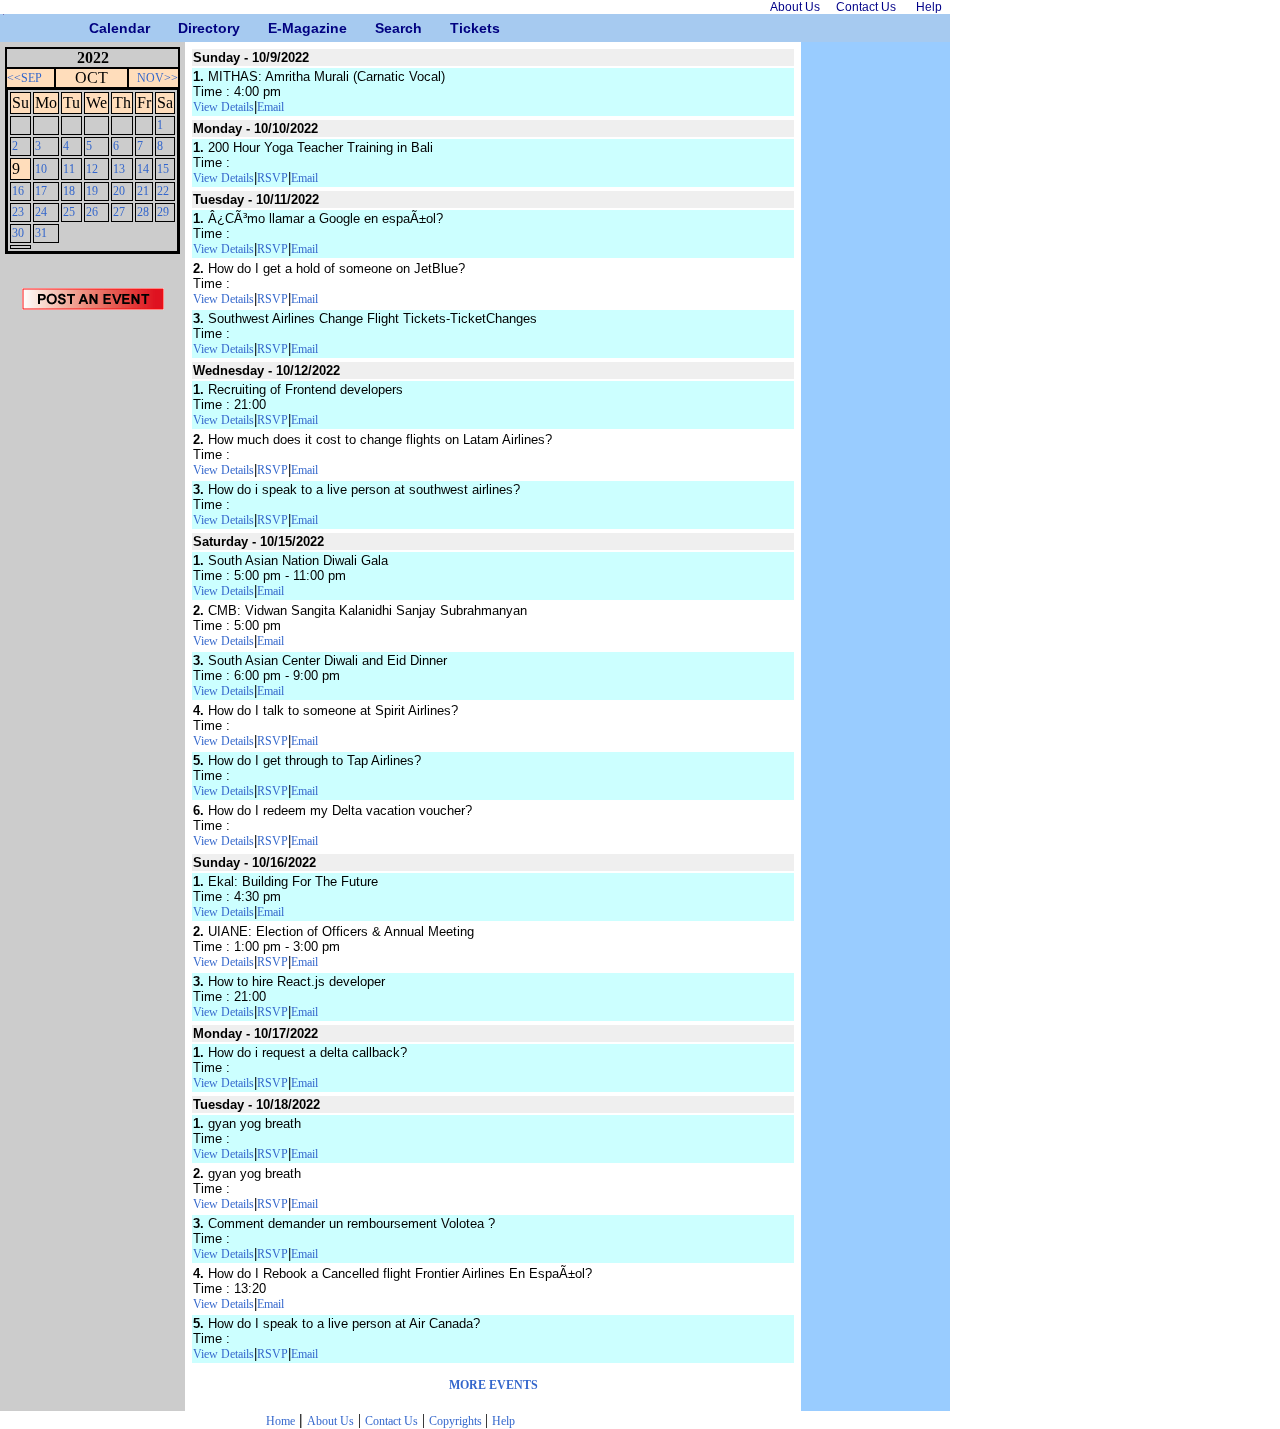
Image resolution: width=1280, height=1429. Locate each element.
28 (143, 212)
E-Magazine (275, 28)
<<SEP (24, 78)
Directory (185, 28)
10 (41, 169)
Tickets (457, 28)
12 (92, 169)
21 (143, 191)
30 (18, 233)
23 (18, 212)
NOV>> (157, 78)
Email (270, 107)
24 (41, 212)
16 (18, 191)
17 (41, 191)
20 (119, 191)
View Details (223, 107)
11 (69, 169)
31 (41, 233)
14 (143, 169)
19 (92, 191)
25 (69, 212)
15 (163, 169)
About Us (330, 1421)
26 (92, 212)
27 (119, 212)
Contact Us (391, 1421)
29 (163, 212)
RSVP (272, 178)
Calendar (96, 28)
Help (503, 1421)
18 (69, 191)
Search (382, 28)
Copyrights (457, 1421)
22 (163, 191)
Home (280, 1421)
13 (119, 169)
